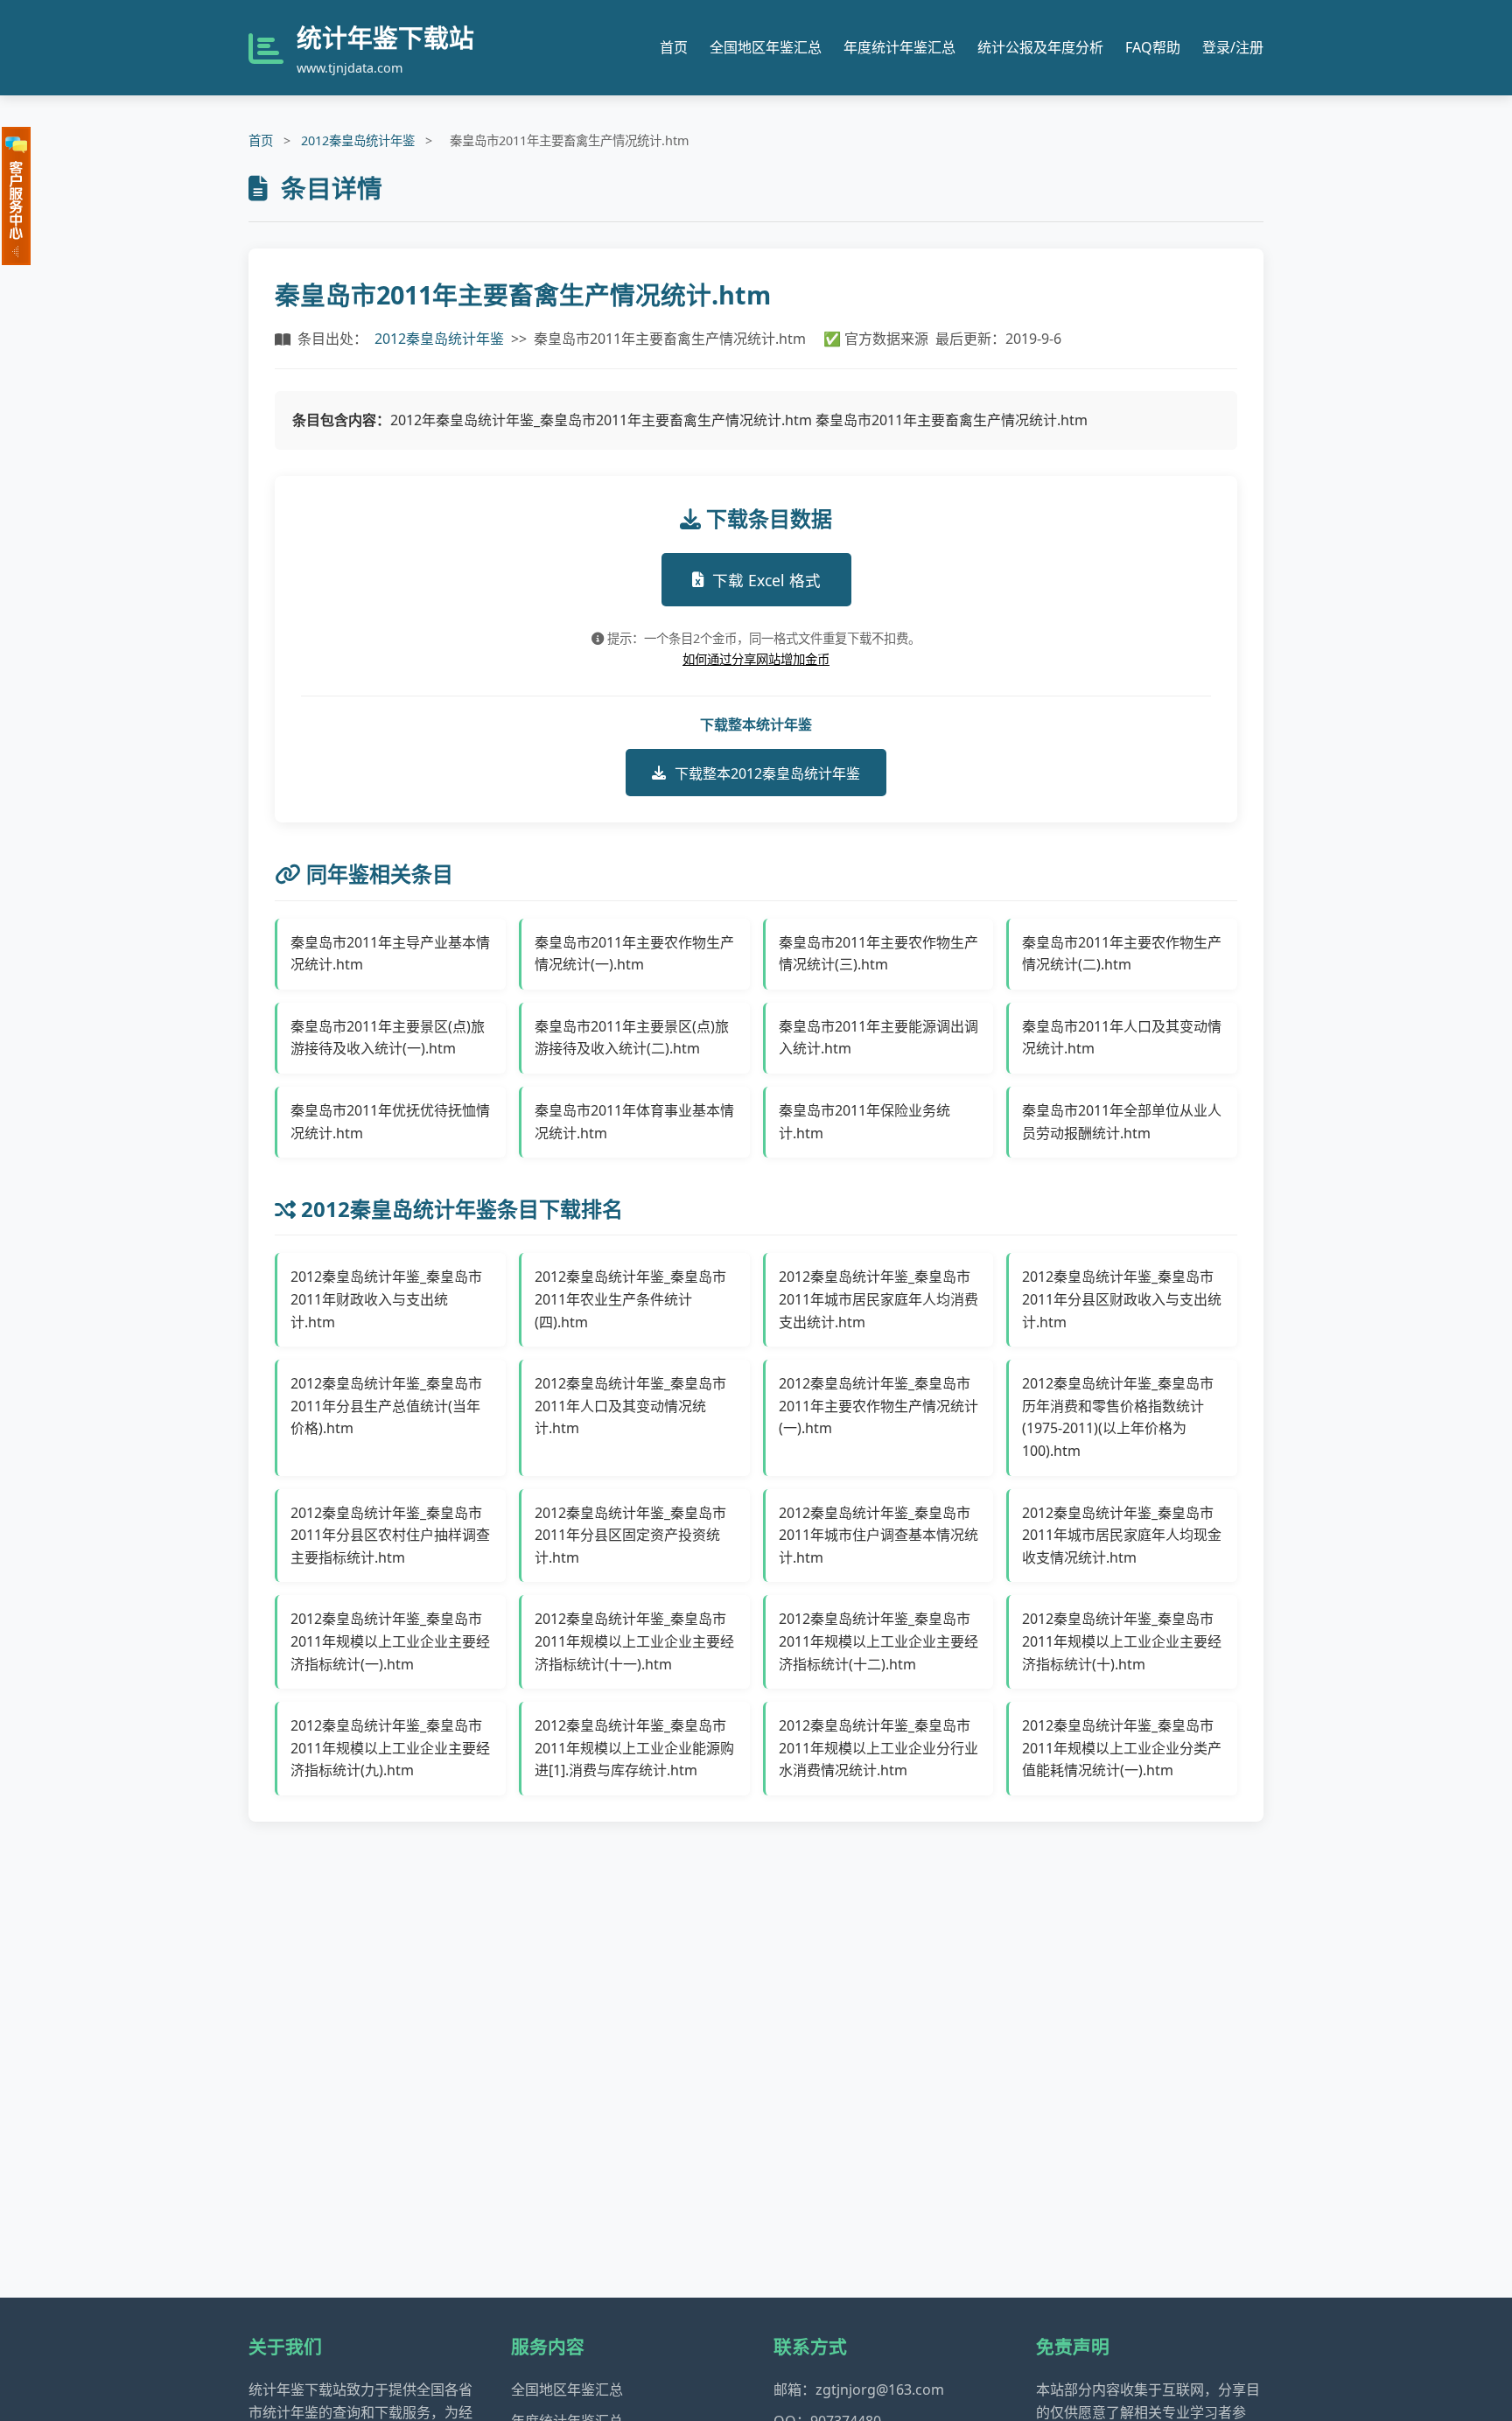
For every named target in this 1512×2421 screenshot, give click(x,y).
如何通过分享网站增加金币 (756, 659)
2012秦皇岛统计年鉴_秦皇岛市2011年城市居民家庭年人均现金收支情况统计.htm (1122, 1535)
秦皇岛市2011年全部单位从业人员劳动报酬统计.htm (1122, 1122)
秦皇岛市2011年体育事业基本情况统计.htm (634, 1122)
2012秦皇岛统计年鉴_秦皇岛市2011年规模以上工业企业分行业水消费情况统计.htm (878, 1748)
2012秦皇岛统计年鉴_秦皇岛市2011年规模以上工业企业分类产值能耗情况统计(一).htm (1122, 1748)
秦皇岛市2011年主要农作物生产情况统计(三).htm (878, 954)
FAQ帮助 (1153, 47)
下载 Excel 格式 (766, 580)
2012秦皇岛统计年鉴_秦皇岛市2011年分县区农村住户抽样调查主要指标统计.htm (390, 1535)
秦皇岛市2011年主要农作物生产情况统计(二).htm (1122, 954)
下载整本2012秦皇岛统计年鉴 (767, 773)
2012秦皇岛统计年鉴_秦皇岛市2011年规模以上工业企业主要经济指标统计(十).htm (1122, 1641)
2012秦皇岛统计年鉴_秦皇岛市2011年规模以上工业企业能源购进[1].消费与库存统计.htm (634, 1748)
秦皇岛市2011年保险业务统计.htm (864, 1122)
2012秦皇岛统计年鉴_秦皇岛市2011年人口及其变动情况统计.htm (630, 1406)
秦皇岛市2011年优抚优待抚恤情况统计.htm (390, 1122)
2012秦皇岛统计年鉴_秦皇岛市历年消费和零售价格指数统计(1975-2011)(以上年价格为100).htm (1118, 1417)
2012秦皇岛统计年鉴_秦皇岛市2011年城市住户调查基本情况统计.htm (878, 1535)
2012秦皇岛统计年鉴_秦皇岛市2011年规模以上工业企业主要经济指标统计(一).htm (390, 1641)
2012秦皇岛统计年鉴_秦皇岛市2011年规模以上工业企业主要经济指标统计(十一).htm (634, 1641)
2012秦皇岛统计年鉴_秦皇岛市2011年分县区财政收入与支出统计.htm (1122, 1299)
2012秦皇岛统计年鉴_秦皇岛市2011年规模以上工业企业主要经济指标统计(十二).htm (878, 1641)
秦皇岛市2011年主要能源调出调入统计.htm (878, 1038)
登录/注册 (1233, 47)
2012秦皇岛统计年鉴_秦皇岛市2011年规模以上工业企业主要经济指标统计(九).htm (390, 1748)
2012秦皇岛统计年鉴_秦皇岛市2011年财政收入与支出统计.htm (386, 1299)
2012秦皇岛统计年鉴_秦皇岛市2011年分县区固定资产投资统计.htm (630, 1535)
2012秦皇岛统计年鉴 (358, 140)
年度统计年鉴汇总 (899, 47)
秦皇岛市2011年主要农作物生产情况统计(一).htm (634, 954)
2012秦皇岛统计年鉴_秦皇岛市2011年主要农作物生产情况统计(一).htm (878, 1406)
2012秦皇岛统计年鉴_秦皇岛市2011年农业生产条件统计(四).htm (630, 1299)
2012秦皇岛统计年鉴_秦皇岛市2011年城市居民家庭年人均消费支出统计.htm (878, 1299)
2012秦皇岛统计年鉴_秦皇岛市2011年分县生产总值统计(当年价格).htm (386, 1406)
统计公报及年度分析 (1040, 47)
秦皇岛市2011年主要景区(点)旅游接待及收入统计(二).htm (632, 1038)
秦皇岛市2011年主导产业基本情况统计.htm (390, 954)
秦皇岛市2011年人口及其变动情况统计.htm (1122, 1038)
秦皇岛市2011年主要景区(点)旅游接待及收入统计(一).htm (388, 1038)
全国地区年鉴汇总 (766, 47)
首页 (674, 47)
